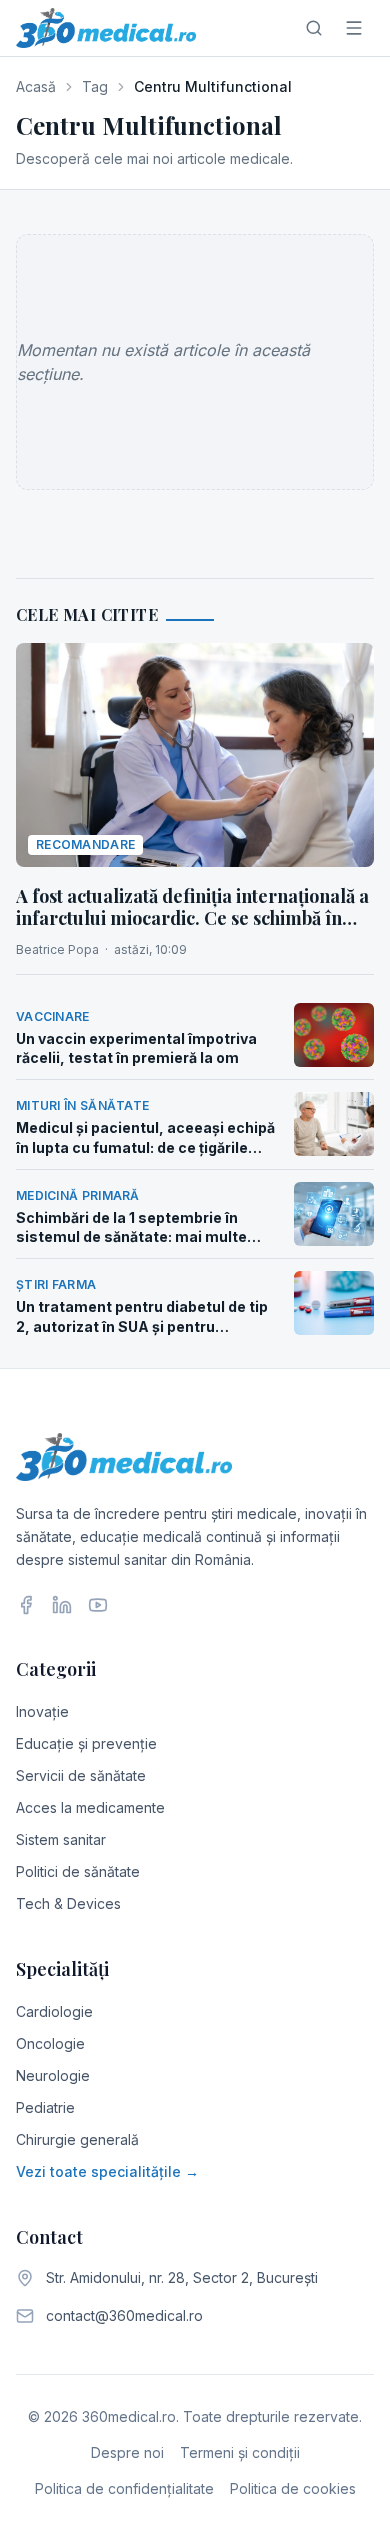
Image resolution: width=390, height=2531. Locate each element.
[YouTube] (98, 1605)
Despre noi (127, 2452)
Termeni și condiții (240, 2452)
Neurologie (53, 2075)
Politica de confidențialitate (124, 2488)
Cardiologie (54, 2011)
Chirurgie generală (77, 2139)
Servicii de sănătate (81, 1775)
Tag (95, 86)
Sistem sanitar (61, 1839)
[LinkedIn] (62, 1605)
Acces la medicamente (90, 1807)
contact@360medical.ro (124, 2315)
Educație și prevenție (86, 1743)
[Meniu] (354, 28)
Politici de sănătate (78, 1871)
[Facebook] (26, 1605)
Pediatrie (45, 2107)
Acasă (36, 86)
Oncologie (50, 2043)
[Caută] (314, 28)
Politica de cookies (293, 2488)
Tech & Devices (68, 1903)
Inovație (42, 1711)
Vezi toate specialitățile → (107, 2171)
